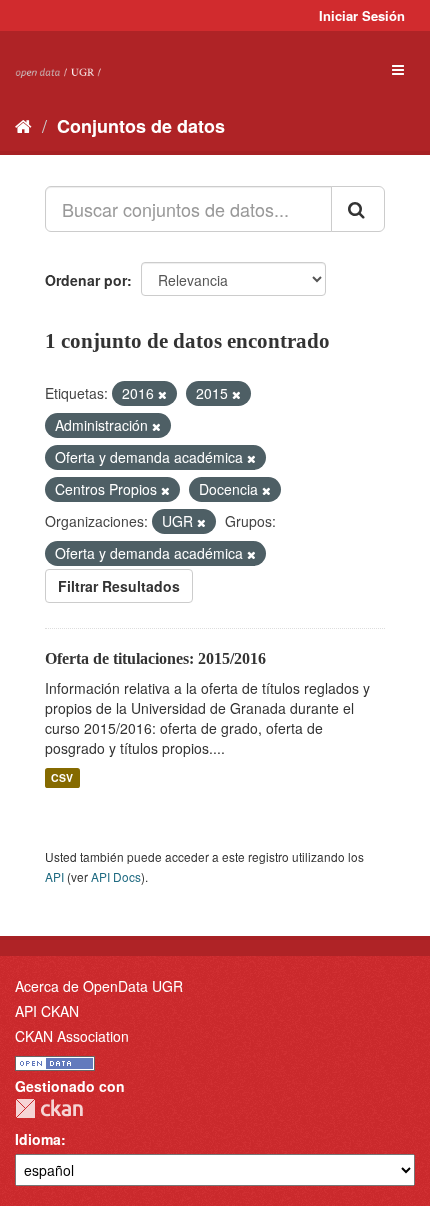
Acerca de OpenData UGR (99, 986)
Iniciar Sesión (362, 15)
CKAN (49, 1108)
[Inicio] (23, 125)
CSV (62, 777)
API (54, 876)
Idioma (38, 1139)
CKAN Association (72, 1036)
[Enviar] (358, 209)
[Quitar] (162, 394)
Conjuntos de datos (141, 126)
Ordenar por (86, 280)
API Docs (116, 876)
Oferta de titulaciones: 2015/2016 (155, 658)
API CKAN (47, 1011)
